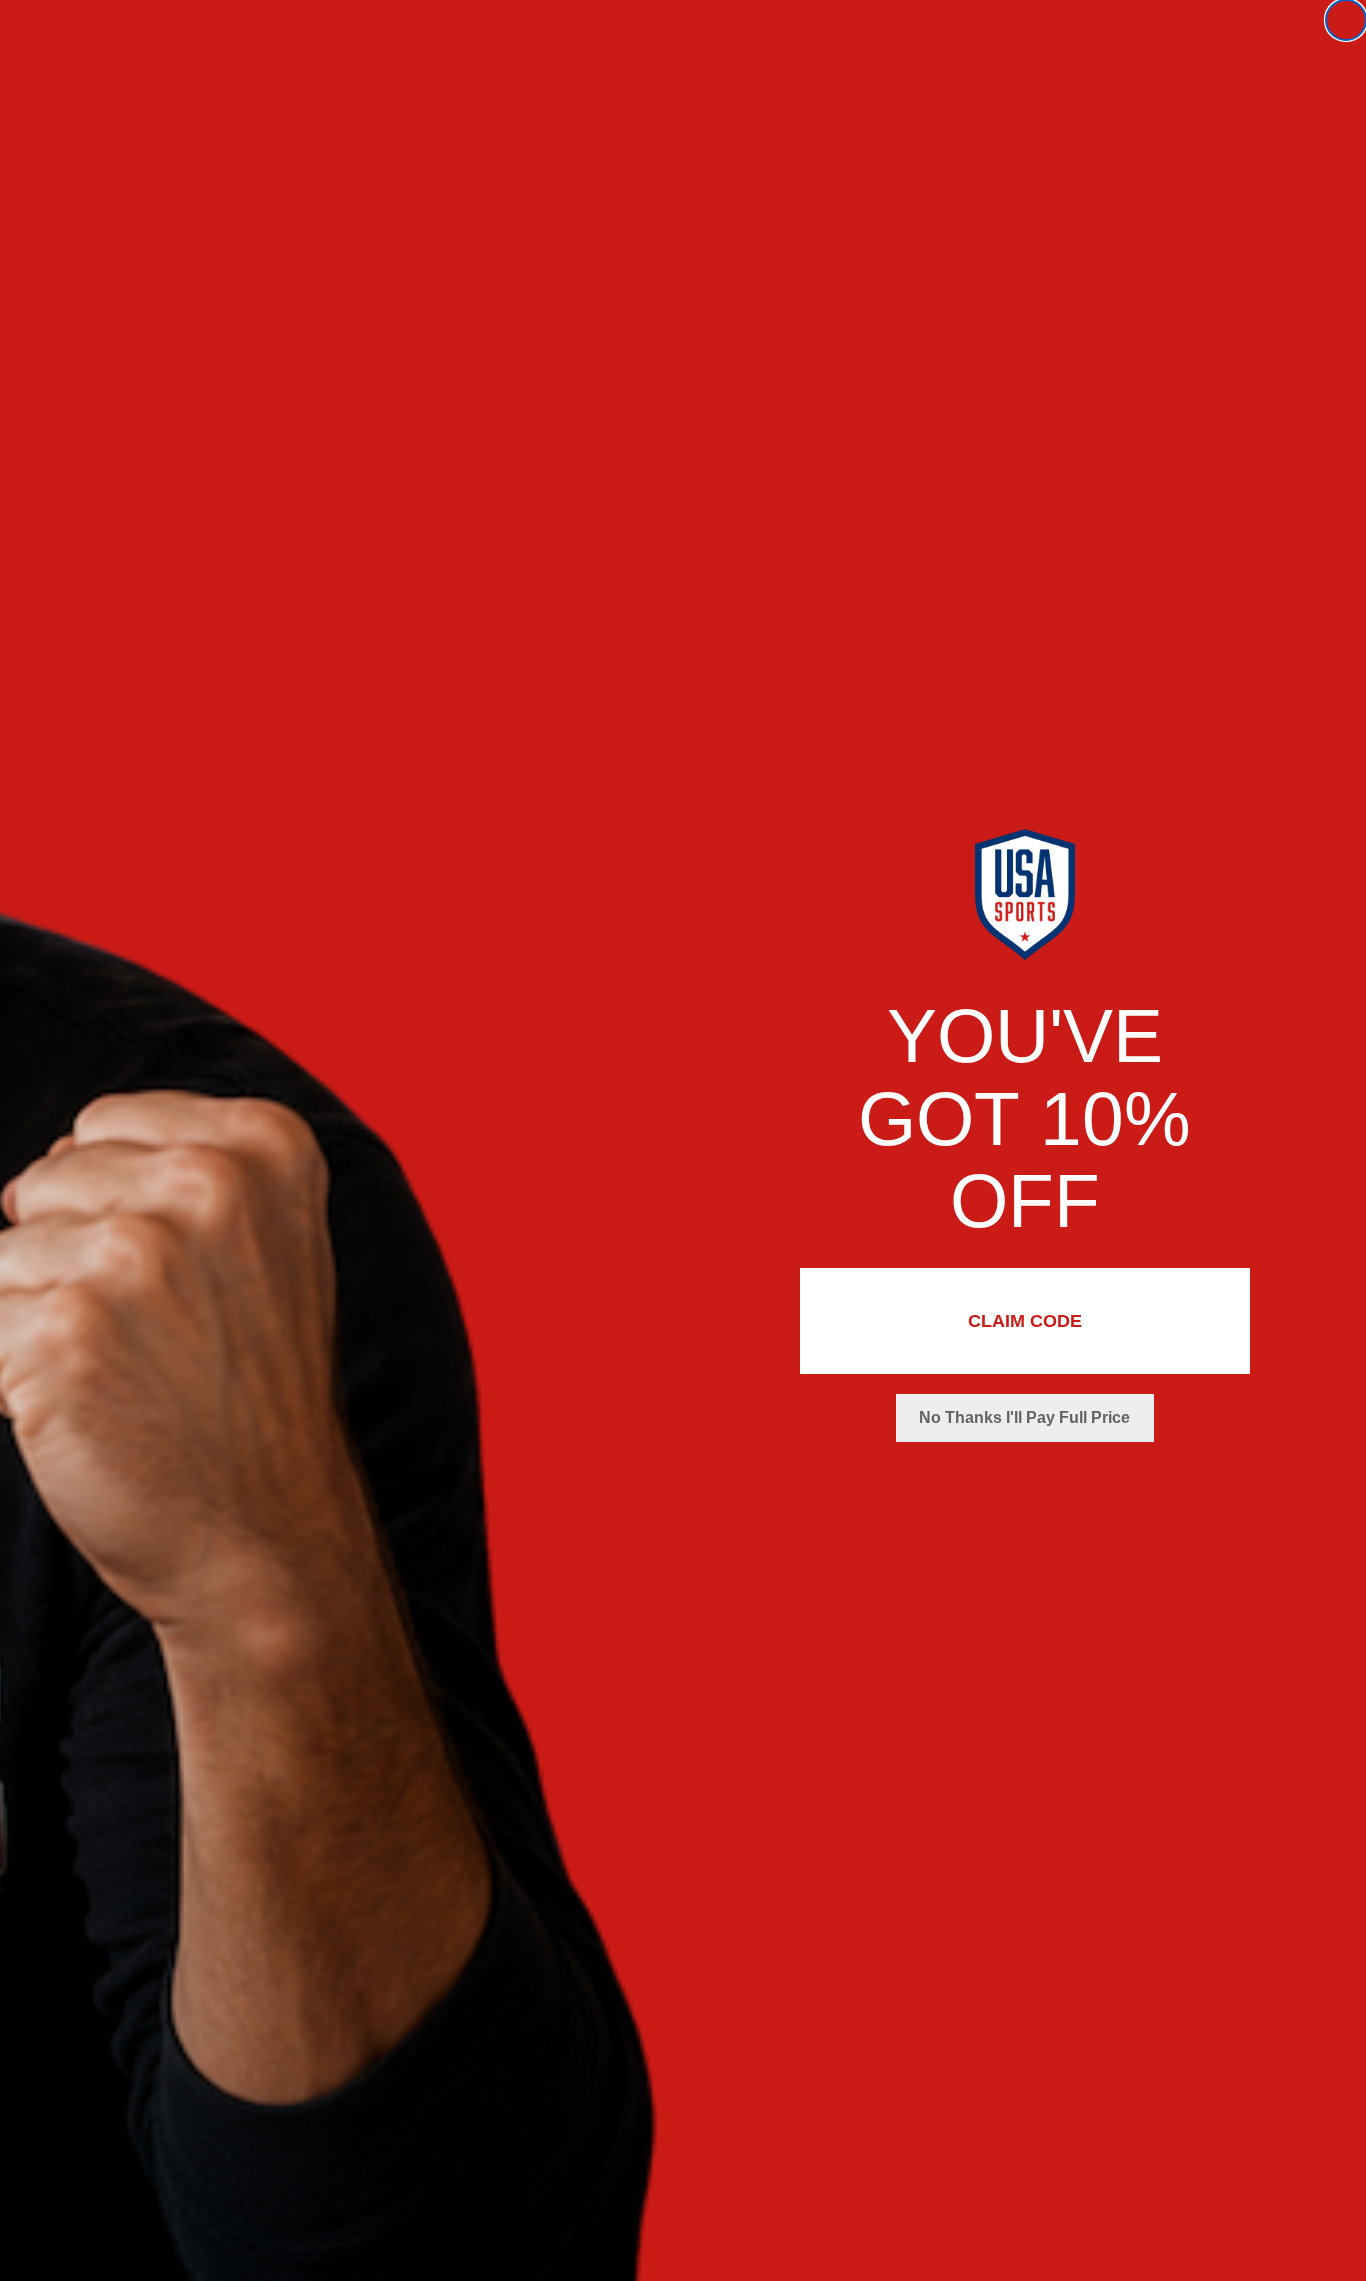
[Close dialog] (1346, 20)
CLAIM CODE (1025, 1321)
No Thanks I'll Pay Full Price (1024, 1417)
